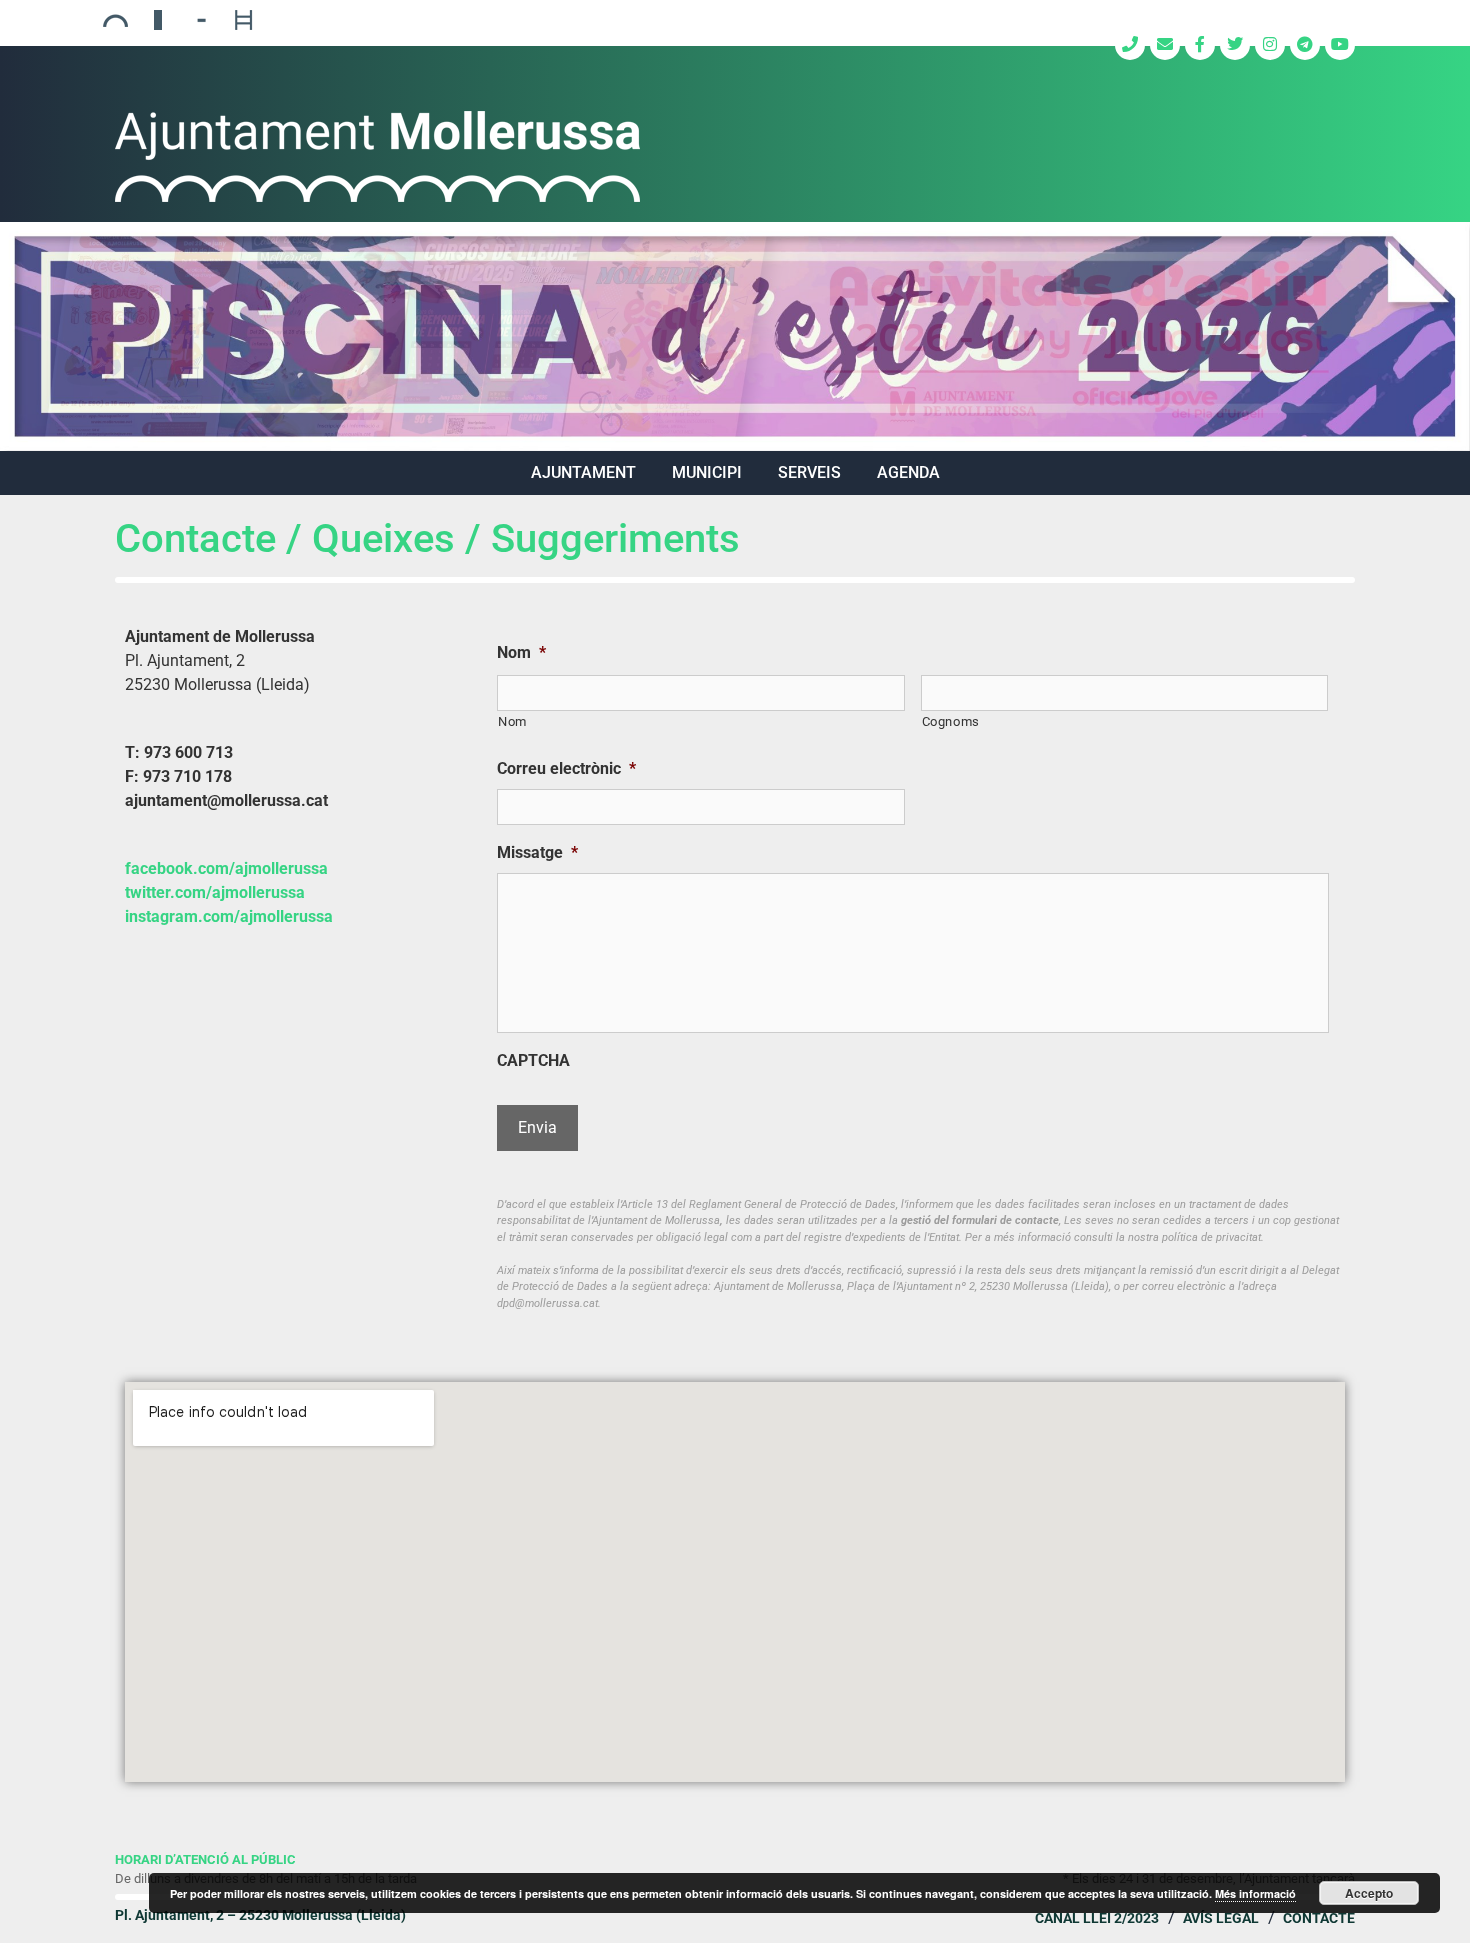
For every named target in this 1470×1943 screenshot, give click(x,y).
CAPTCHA (533, 1060)
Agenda (908, 472)
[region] (735, 337)
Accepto (1369, 1893)
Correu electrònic (566, 768)
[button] (735, 337)
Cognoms (951, 721)
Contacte (1319, 1918)
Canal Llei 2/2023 (1097, 1918)
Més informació (1255, 1893)
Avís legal (1221, 1918)
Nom (521, 652)
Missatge (537, 852)
